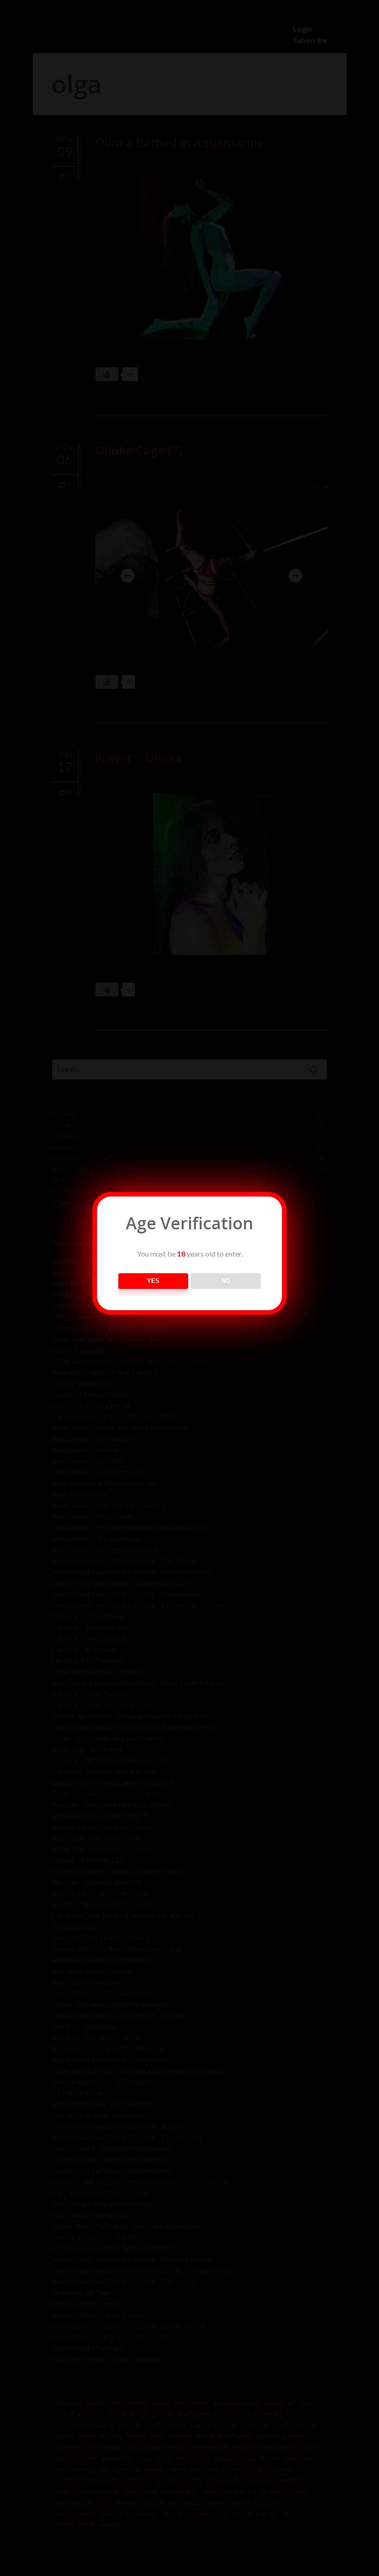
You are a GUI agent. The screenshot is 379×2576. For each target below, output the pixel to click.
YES (153, 1281)
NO (226, 1281)
